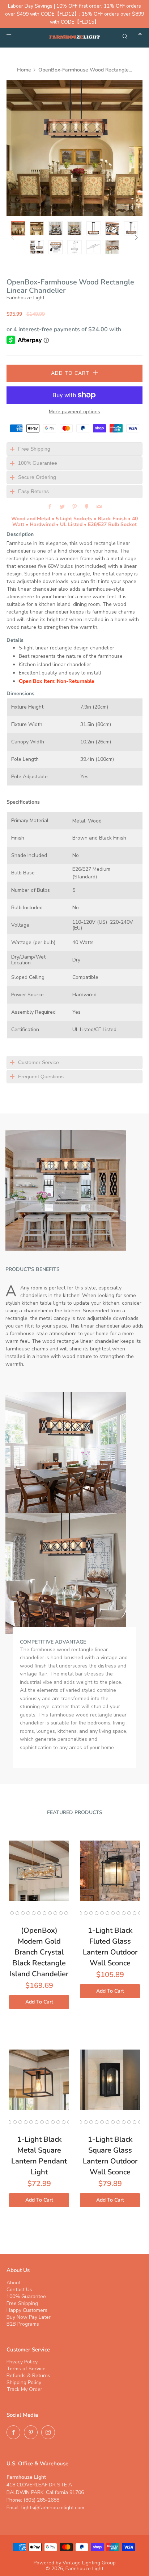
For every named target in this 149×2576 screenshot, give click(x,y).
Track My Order (24, 2389)
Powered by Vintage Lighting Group (75, 2563)
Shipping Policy (24, 2382)
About (14, 2283)
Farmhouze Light (25, 298)
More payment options (74, 412)
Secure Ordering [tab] (37, 477)
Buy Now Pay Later (29, 2317)
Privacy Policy (22, 2362)
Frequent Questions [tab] (41, 1076)
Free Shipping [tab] (34, 449)
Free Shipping (22, 2303)
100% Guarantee (26, 2296)
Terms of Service (26, 2369)
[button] (18, 228)
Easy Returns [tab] (33, 491)
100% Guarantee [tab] (38, 463)
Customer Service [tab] (39, 1062)
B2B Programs (23, 2324)
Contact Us (19, 2290)
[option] (74, 148)
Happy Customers (27, 2310)
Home (24, 70)
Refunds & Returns (28, 2376)
